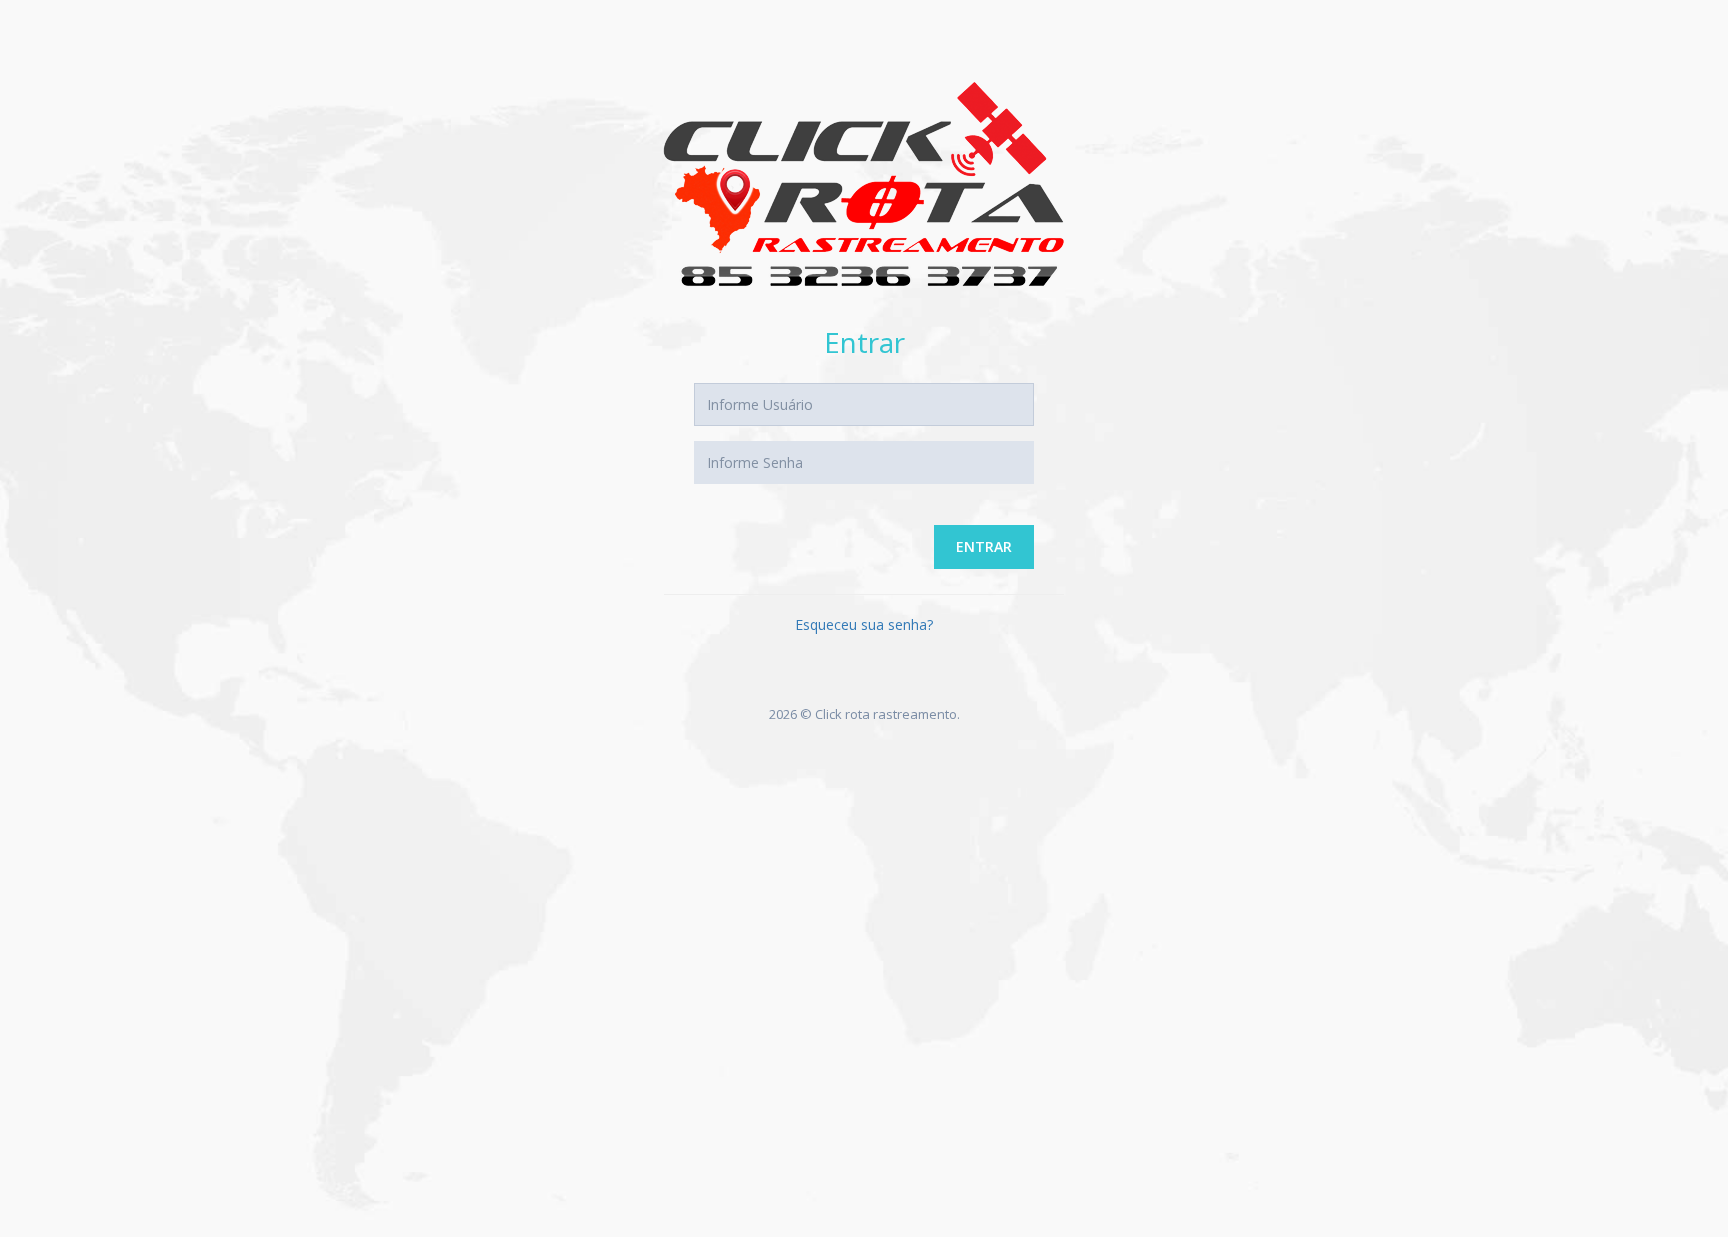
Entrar (984, 546)
